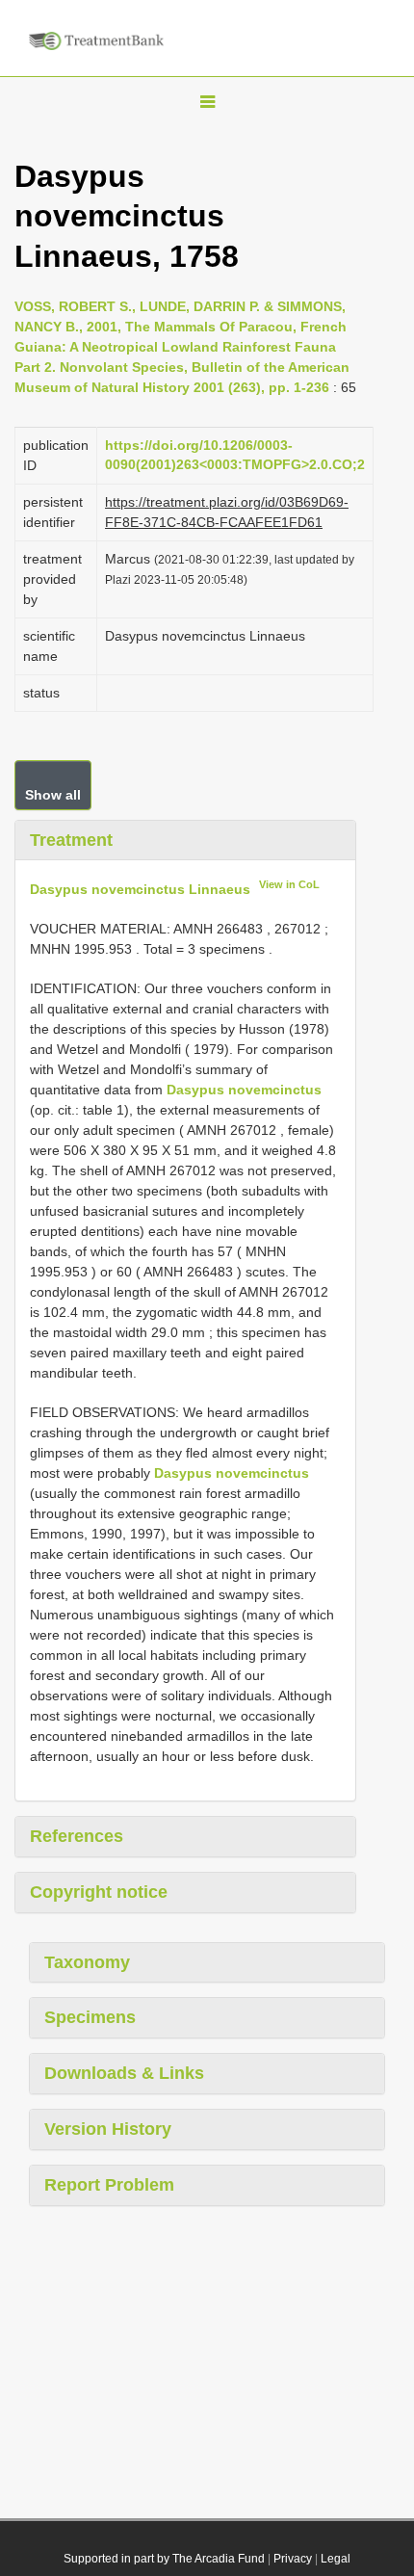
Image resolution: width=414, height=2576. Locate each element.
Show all (53, 795)
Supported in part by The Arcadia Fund (164, 2559)
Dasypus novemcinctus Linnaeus (140, 889)
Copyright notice (99, 1892)
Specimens (90, 2017)
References (77, 1836)
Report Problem (109, 2185)
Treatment (71, 840)
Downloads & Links (124, 2073)
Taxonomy (87, 1962)
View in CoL (289, 884)
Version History (108, 2129)
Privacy (293, 2559)
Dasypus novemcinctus (244, 1090)
